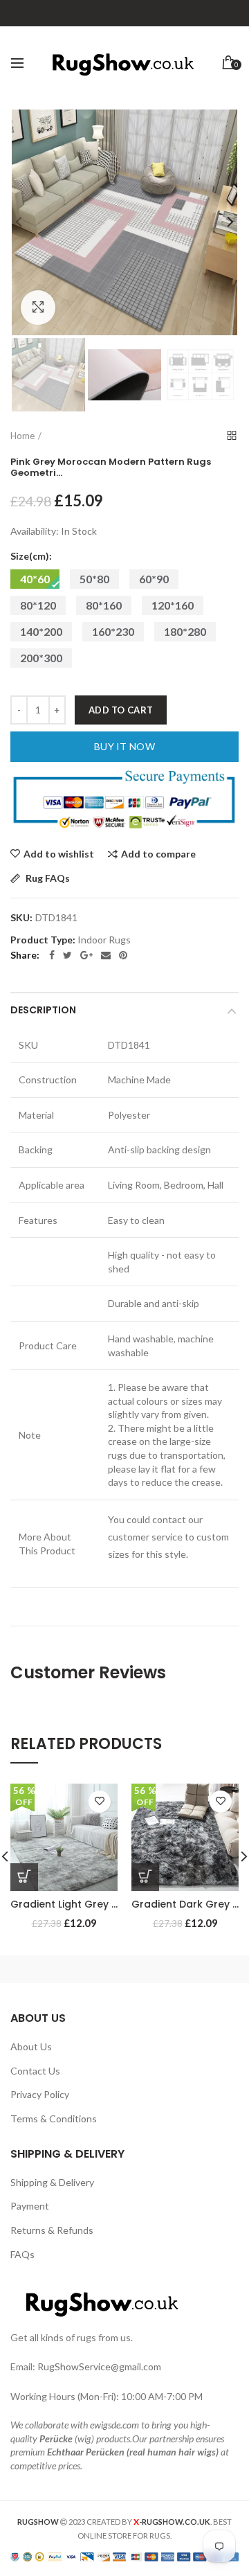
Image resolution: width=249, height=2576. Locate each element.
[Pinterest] (123, 955)
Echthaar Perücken (86, 2452)
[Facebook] (52, 955)
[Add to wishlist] (100, 1802)
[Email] (106, 955)
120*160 (173, 605)
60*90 (154, 579)
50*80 (94, 579)
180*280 (185, 631)
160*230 (113, 631)
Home (22, 436)
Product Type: (43, 940)
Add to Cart (121, 710)
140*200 (41, 631)
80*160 (104, 605)
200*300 (41, 658)
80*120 (38, 605)
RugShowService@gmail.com (99, 2366)
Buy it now (124, 746)
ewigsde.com (114, 2425)
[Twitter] (67, 955)
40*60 (35, 579)
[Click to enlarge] (38, 308)
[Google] (86, 955)
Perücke (56, 2439)
